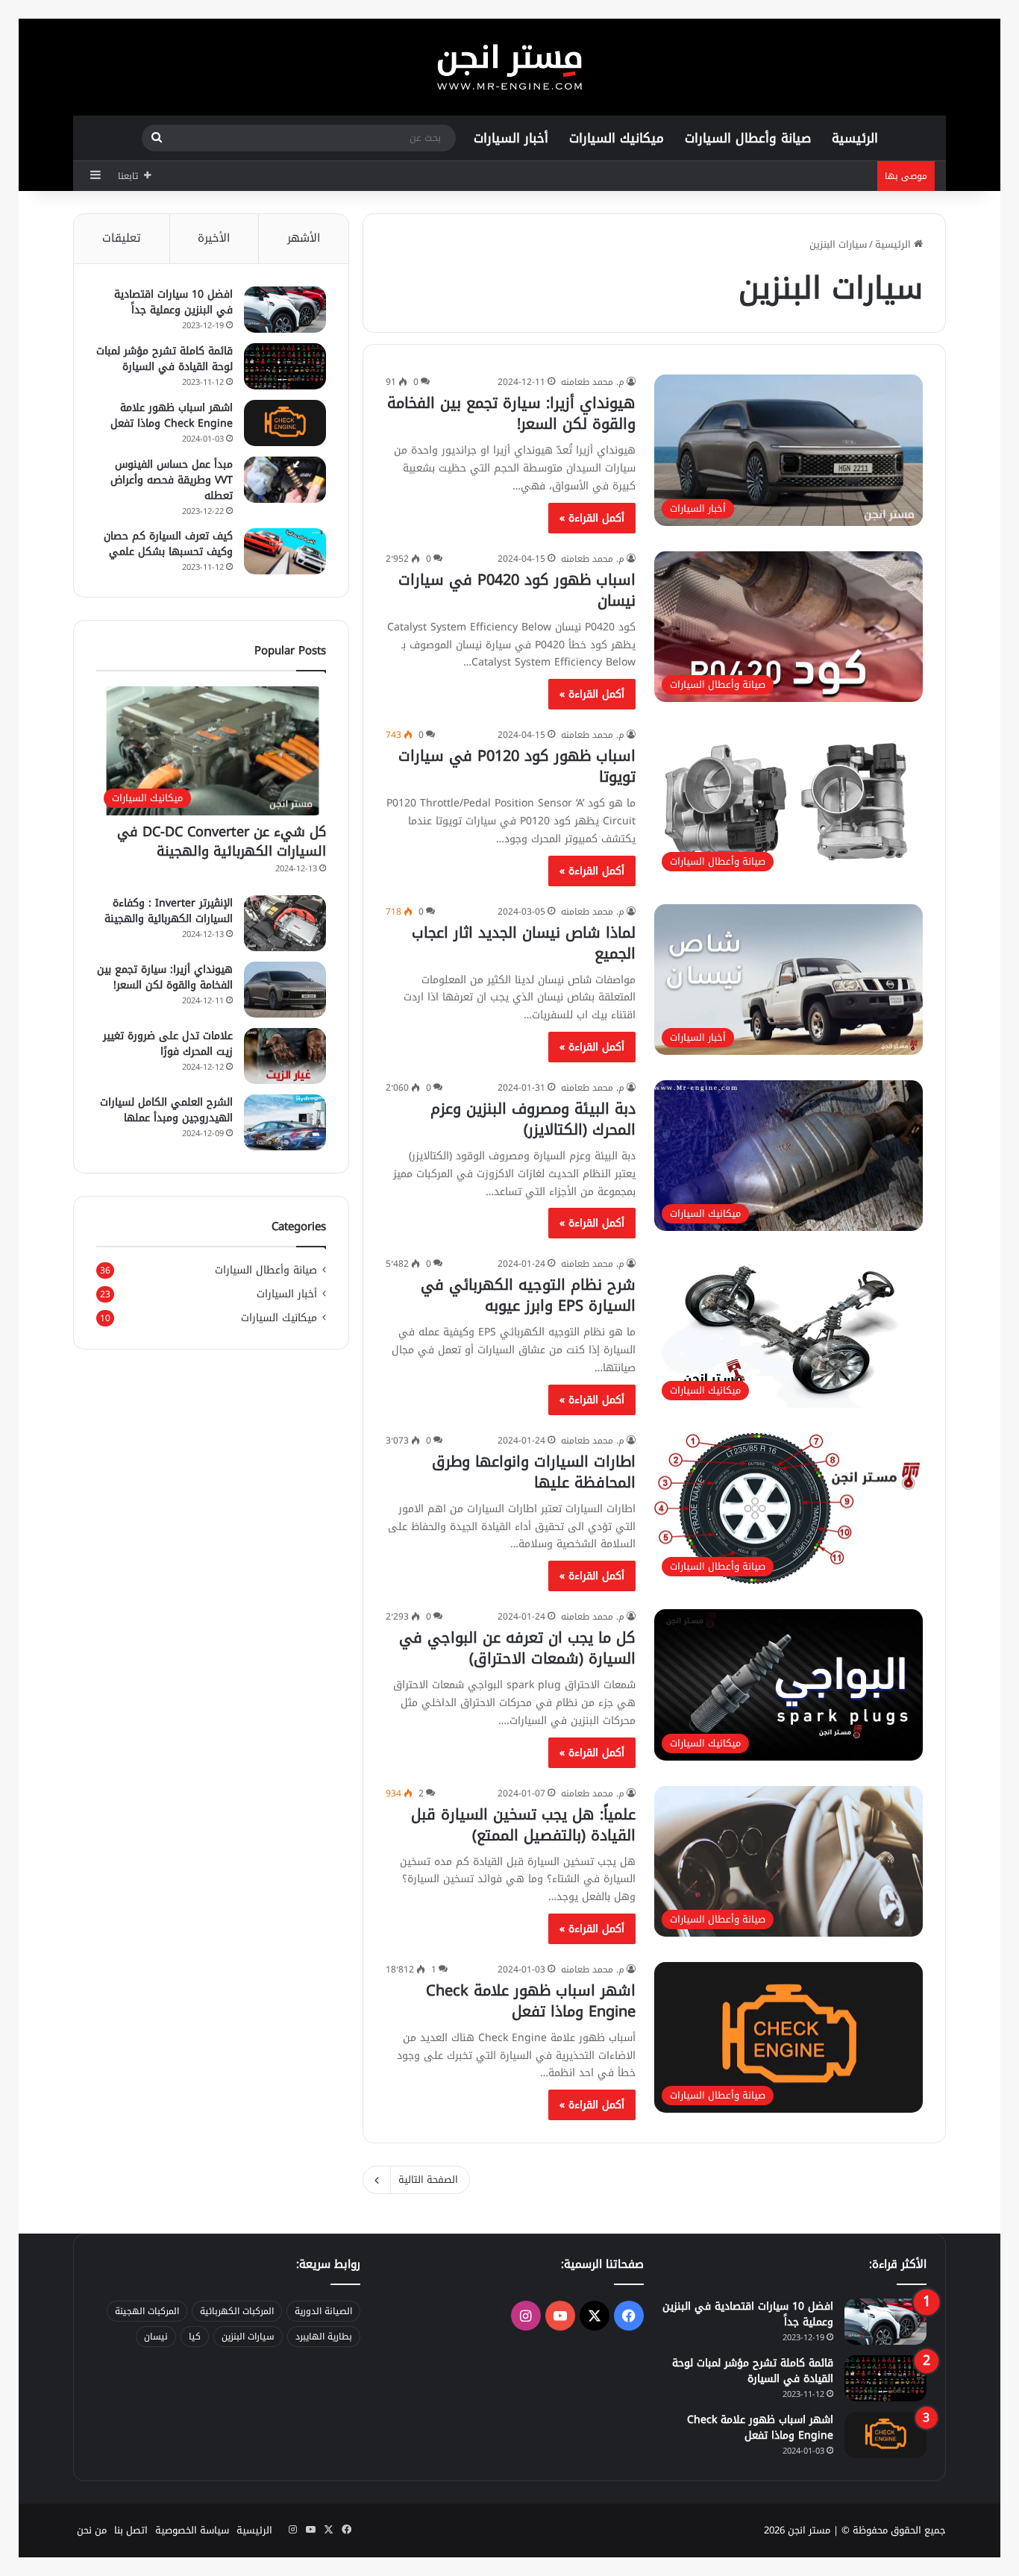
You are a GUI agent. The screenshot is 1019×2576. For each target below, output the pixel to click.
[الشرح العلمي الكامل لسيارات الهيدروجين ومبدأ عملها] (285, 1122)
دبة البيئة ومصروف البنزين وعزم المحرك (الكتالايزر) (533, 1119)
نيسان (156, 2337)
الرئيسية (855, 138)
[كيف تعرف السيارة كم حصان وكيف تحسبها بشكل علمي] (285, 551)
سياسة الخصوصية (192, 2530)
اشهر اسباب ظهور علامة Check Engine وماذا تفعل (531, 2001)
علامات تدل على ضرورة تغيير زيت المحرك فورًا (168, 1044)
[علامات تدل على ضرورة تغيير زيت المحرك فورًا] (285, 1056)
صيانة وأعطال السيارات (748, 138)
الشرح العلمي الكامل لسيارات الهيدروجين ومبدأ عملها (166, 1110)
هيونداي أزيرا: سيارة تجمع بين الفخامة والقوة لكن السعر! (511, 413)
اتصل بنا (131, 2530)
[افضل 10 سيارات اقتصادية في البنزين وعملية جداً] (285, 310)
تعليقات (122, 238)
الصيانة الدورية (323, 2311)
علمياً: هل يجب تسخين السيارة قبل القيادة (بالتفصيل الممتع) (523, 1825)
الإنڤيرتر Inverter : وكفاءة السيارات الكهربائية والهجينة (169, 911)
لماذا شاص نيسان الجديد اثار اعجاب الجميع (524, 943)
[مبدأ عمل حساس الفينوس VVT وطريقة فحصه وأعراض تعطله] (285, 480)
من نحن (92, 2530)
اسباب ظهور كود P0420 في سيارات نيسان (517, 590)
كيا (195, 2337)
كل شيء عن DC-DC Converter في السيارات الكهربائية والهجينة (222, 841)
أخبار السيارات (511, 138)
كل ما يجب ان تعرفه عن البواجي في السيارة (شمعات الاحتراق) (517, 1648)
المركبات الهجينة (147, 2311)
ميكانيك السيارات (617, 138)
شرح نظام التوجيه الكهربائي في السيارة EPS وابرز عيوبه (528, 1295)
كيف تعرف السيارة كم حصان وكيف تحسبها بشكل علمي (168, 544)
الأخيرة (214, 238)
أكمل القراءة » (592, 518)
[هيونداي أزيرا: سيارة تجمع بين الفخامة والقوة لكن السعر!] (285, 990)
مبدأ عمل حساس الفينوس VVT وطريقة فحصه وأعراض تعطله (172, 480)
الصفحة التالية (428, 2179)
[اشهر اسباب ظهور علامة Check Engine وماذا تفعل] (285, 423)
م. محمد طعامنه (593, 382)
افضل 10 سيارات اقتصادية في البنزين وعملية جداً (173, 302)
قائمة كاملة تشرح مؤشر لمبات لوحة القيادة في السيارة (164, 359)
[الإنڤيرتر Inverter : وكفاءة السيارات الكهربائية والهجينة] (285, 923)
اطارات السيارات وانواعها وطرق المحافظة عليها (534, 1472)
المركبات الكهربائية (237, 2311)
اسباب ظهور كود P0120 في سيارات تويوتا (517, 766)
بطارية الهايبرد (324, 2337)
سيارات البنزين (248, 2337)
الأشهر (304, 238)
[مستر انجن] (510, 67)
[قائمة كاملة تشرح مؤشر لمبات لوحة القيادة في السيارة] (285, 366)
